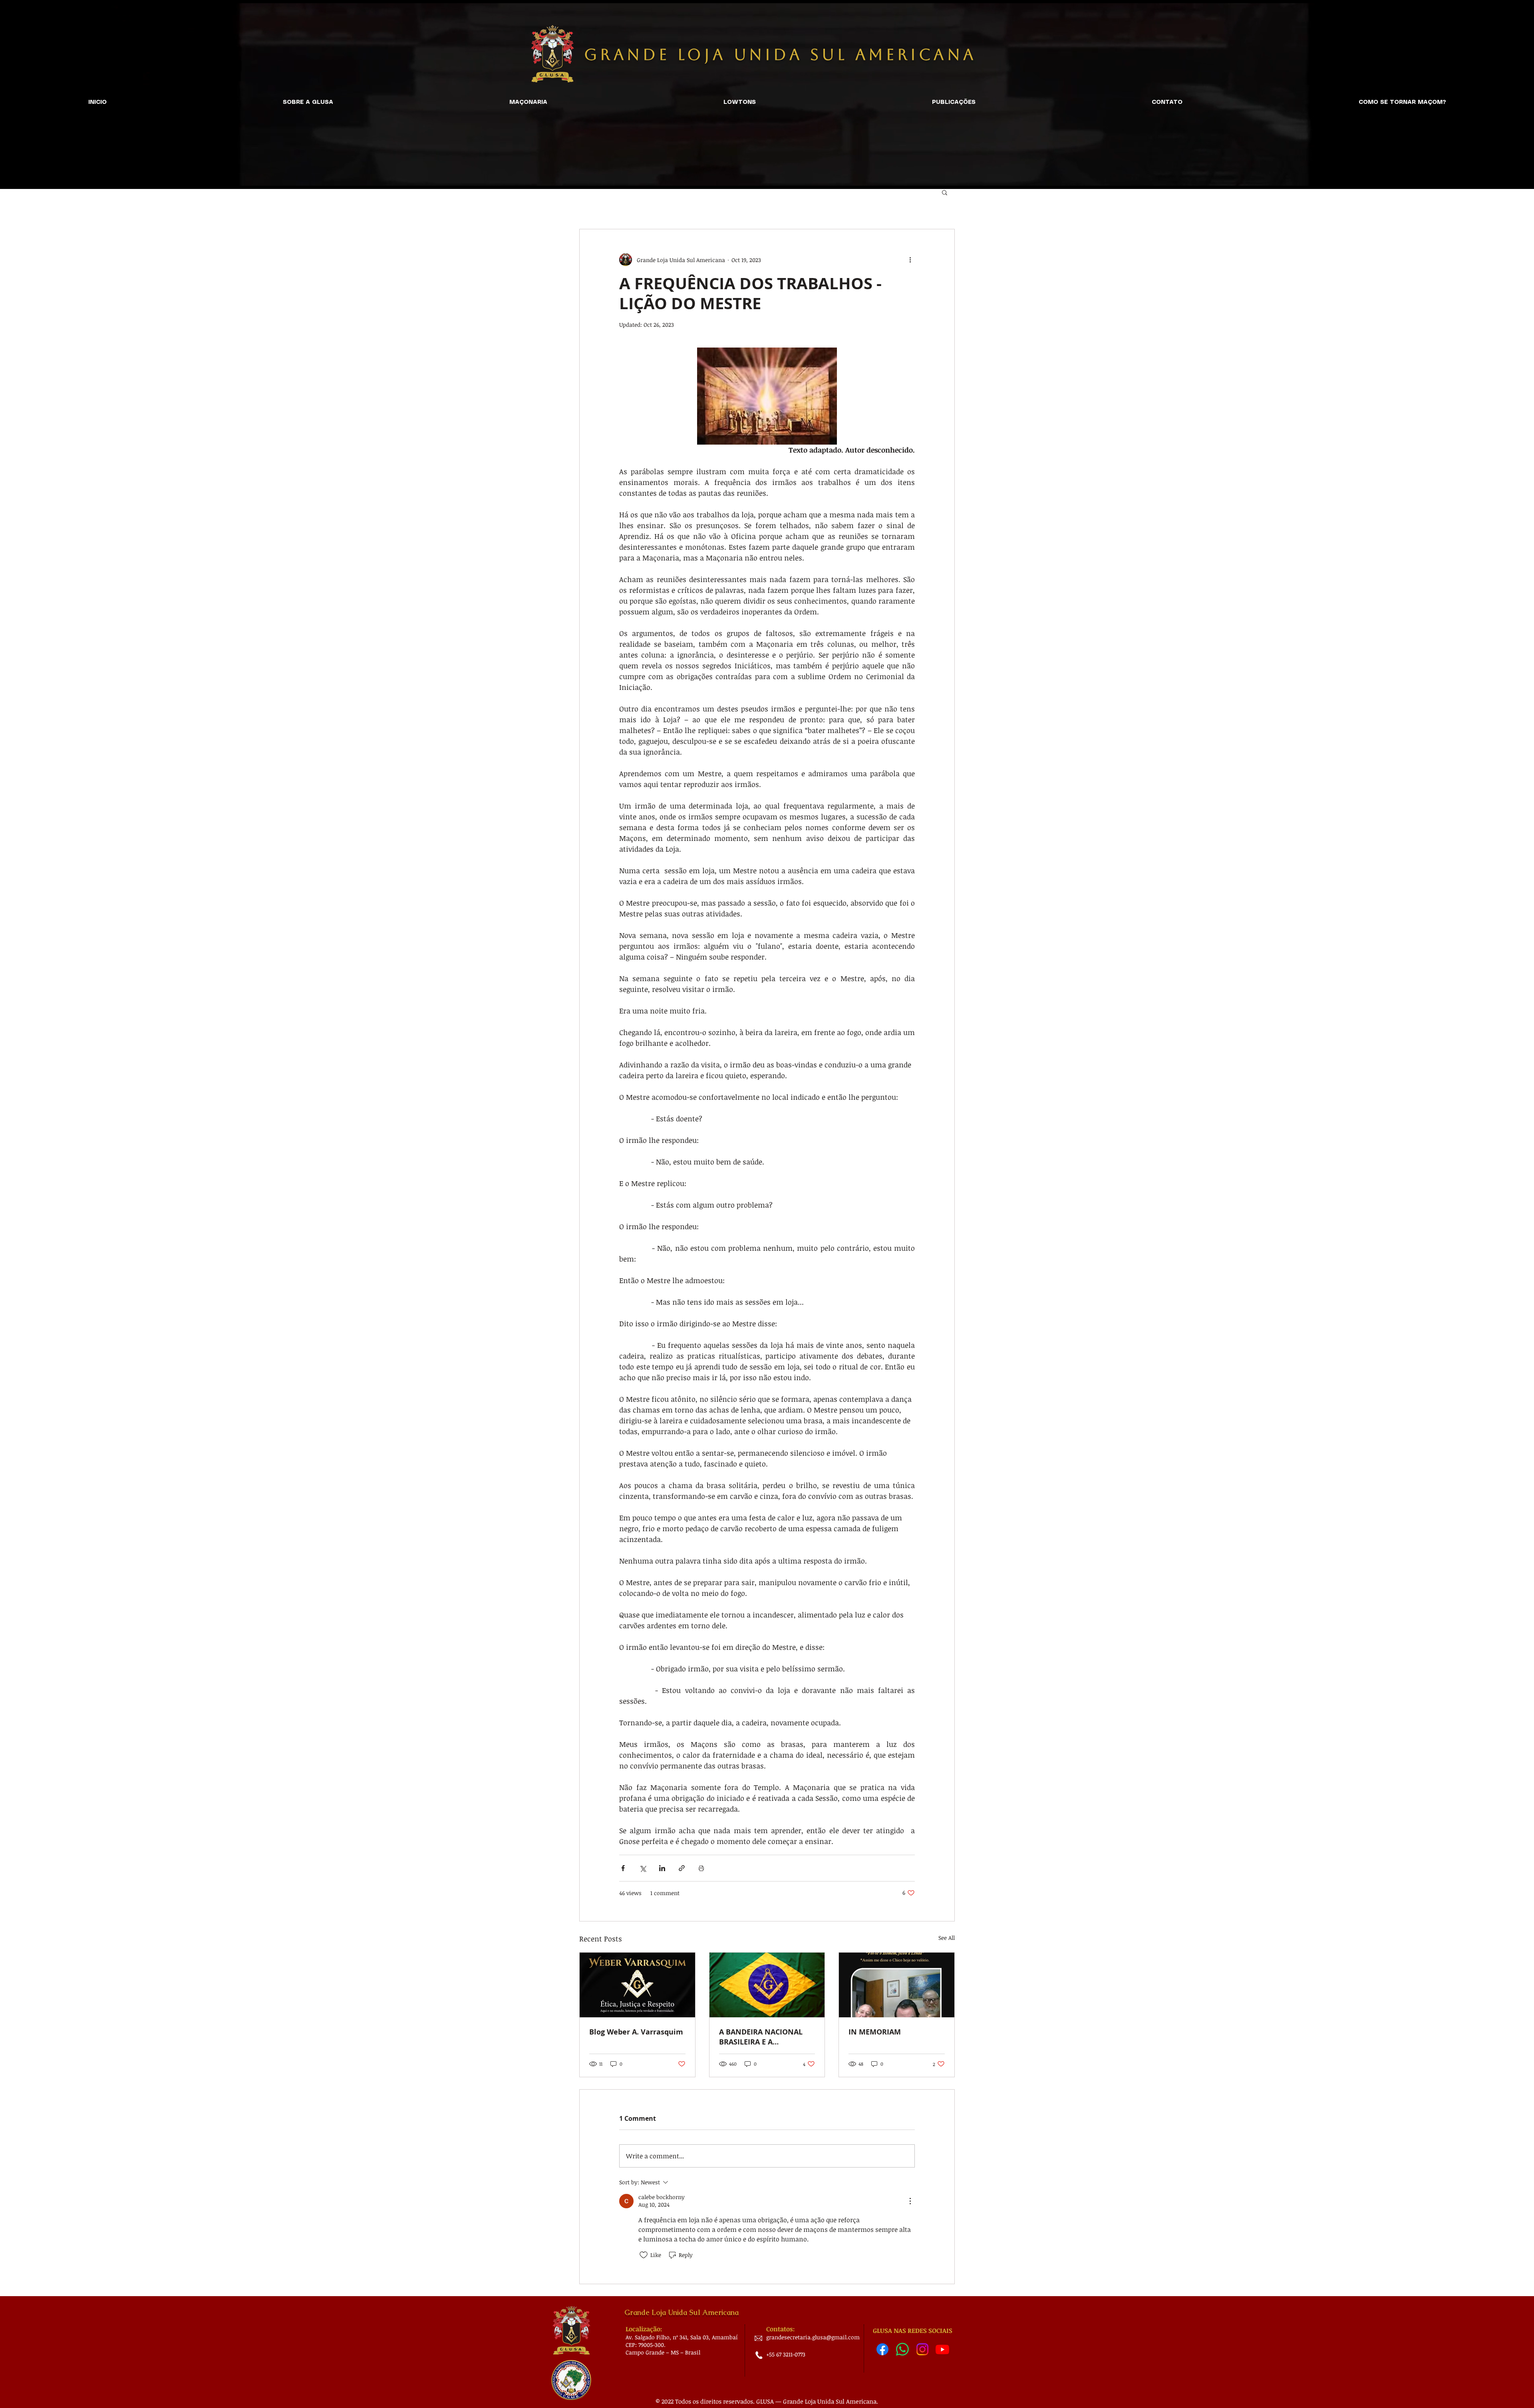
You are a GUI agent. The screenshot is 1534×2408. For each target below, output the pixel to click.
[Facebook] (882, 2349)
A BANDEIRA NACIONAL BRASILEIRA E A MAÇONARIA (761, 2037)
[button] (945, 192)
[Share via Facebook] (623, 1868)
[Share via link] (682, 1868)
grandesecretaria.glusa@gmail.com (813, 2337)
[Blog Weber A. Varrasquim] (637, 1985)
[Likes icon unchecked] (644, 2255)
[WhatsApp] (902, 2349)
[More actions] (910, 260)
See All (947, 1938)
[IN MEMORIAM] (897, 1985)
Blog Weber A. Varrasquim (636, 2032)
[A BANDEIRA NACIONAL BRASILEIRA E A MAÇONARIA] (767, 1985)
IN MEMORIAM (875, 2032)
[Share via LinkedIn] (662, 1868)
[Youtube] (942, 2349)
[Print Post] (701, 1868)
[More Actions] (910, 2201)
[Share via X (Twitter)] (643, 1868)
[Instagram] (922, 2349)
